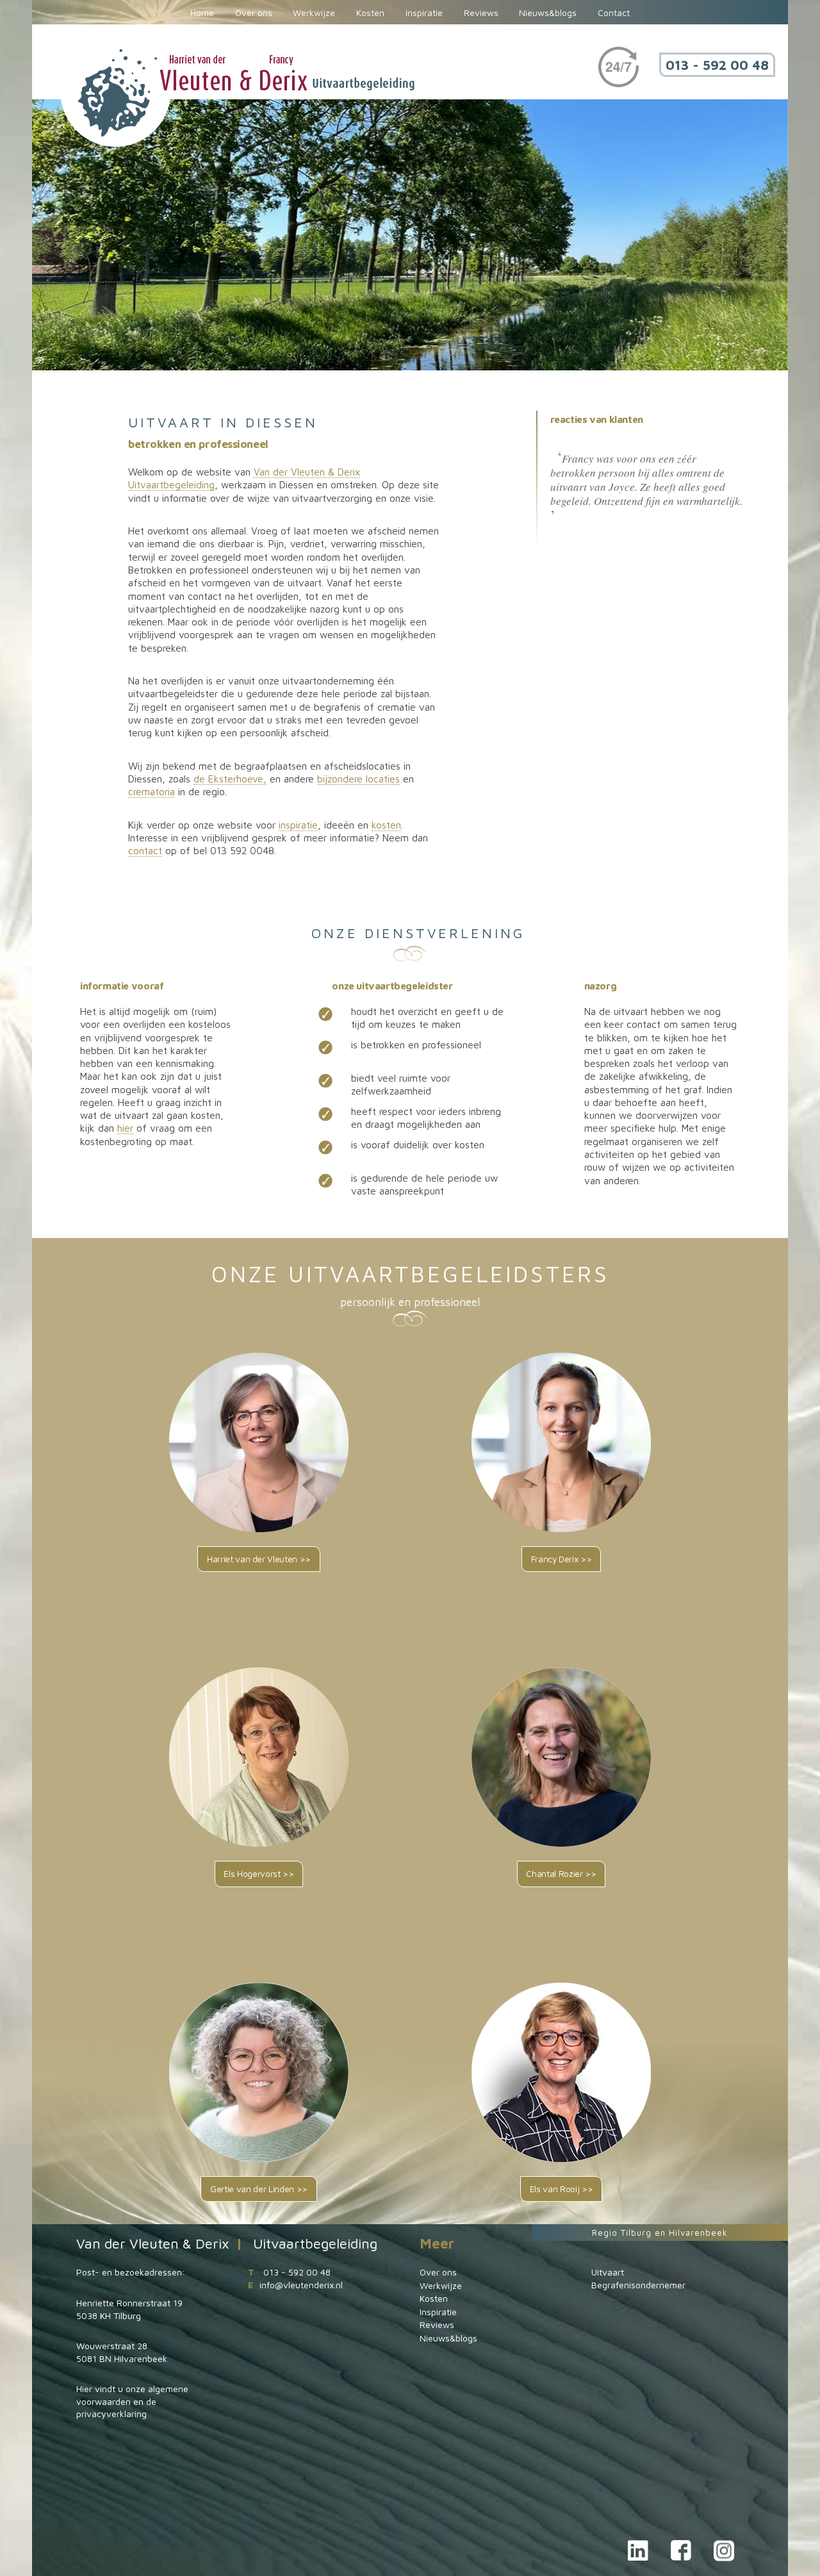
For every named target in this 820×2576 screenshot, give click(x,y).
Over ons (254, 13)
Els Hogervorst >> (258, 1874)
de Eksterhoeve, (230, 779)
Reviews (481, 13)
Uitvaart (608, 2272)
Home (202, 13)
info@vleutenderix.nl (301, 2285)
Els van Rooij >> (561, 2189)
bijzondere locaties (358, 779)
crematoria (152, 791)
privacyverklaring (111, 2414)
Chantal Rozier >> (561, 1874)
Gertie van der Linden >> (259, 2189)
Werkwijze (314, 13)
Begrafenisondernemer (638, 2285)
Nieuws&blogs (548, 13)
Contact (614, 13)
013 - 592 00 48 (717, 65)
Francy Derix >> (562, 1559)
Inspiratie (424, 13)
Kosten (370, 13)
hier (125, 1128)
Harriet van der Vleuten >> (259, 1559)
